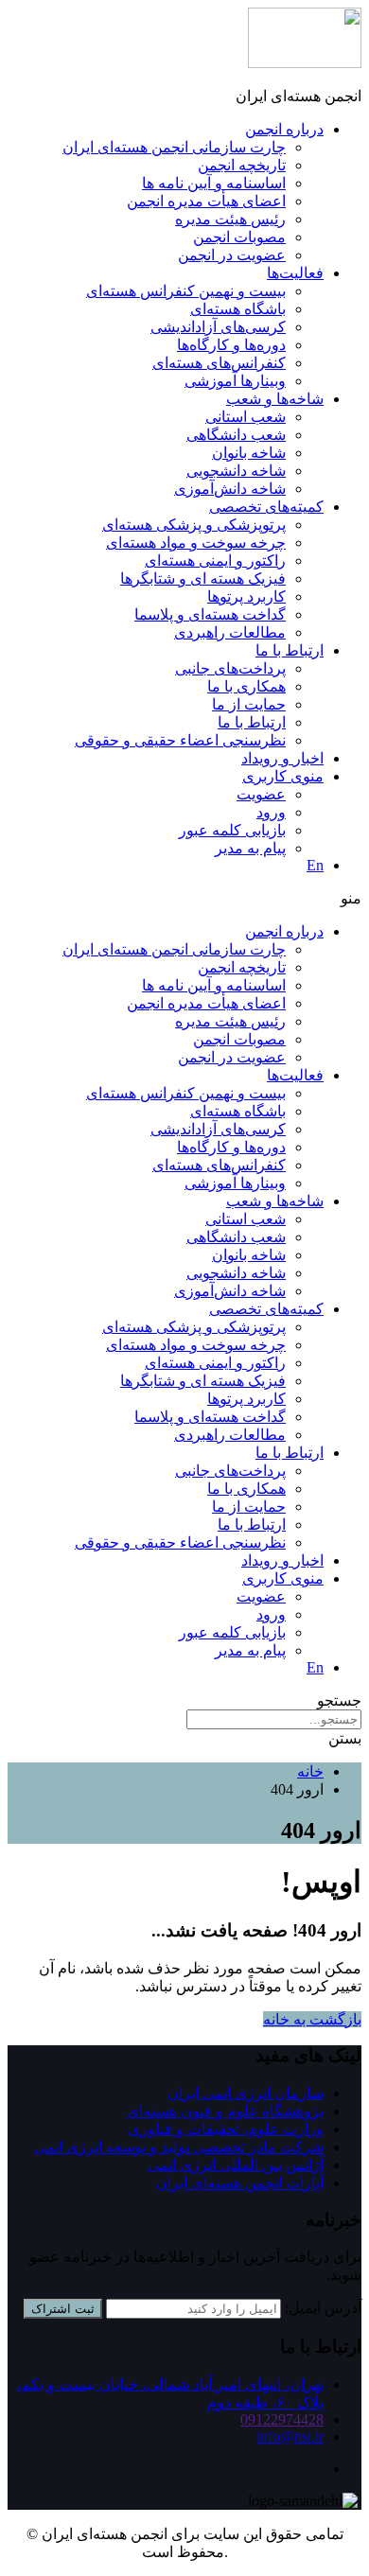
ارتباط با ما (290, 650)
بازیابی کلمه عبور (232, 830)
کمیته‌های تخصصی (266, 507)
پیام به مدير (250, 848)
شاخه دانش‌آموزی (230, 489)
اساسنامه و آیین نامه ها (214, 183)
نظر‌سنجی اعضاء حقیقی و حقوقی (180, 740)
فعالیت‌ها (295, 273)
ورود (271, 812)
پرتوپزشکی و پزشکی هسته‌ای (194, 525)
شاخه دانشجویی (236, 471)
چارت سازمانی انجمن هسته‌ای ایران (174, 147)
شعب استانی (246, 417)
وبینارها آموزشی (235, 381)
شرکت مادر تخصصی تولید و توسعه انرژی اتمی (179, 2147)
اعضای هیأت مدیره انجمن (206, 201)
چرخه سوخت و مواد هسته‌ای (196, 543)
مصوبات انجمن (239, 237)
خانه (310, 1771)
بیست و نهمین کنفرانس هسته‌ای (186, 291)
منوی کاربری (283, 776)
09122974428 (282, 2419)
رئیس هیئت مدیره (230, 219)
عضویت (261, 794)
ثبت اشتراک (63, 2309)
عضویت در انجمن (232, 255)
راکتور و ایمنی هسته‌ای (215, 561)
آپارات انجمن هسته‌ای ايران (240, 2183)
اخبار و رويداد (282, 758)
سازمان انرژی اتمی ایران (246, 2093)
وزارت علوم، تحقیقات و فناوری (226, 2129)
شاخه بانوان (249, 453)
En (315, 865)
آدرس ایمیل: (323, 2308)
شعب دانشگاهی (236, 435)
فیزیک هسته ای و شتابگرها (203, 578)
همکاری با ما (246, 686)
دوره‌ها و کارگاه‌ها (231, 345)
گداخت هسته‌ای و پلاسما (210, 614)
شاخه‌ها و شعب (275, 399)
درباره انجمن (284, 129)
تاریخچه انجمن (242, 165)
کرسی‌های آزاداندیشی (218, 327)
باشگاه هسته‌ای (238, 309)
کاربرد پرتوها (246, 596)
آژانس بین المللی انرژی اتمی (236, 2165)
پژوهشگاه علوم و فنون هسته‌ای (225, 2111)
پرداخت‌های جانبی (230, 668)
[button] (184, 898)
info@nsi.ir (290, 2436)
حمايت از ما (249, 704)
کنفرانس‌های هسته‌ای (219, 363)
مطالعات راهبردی (230, 632)
